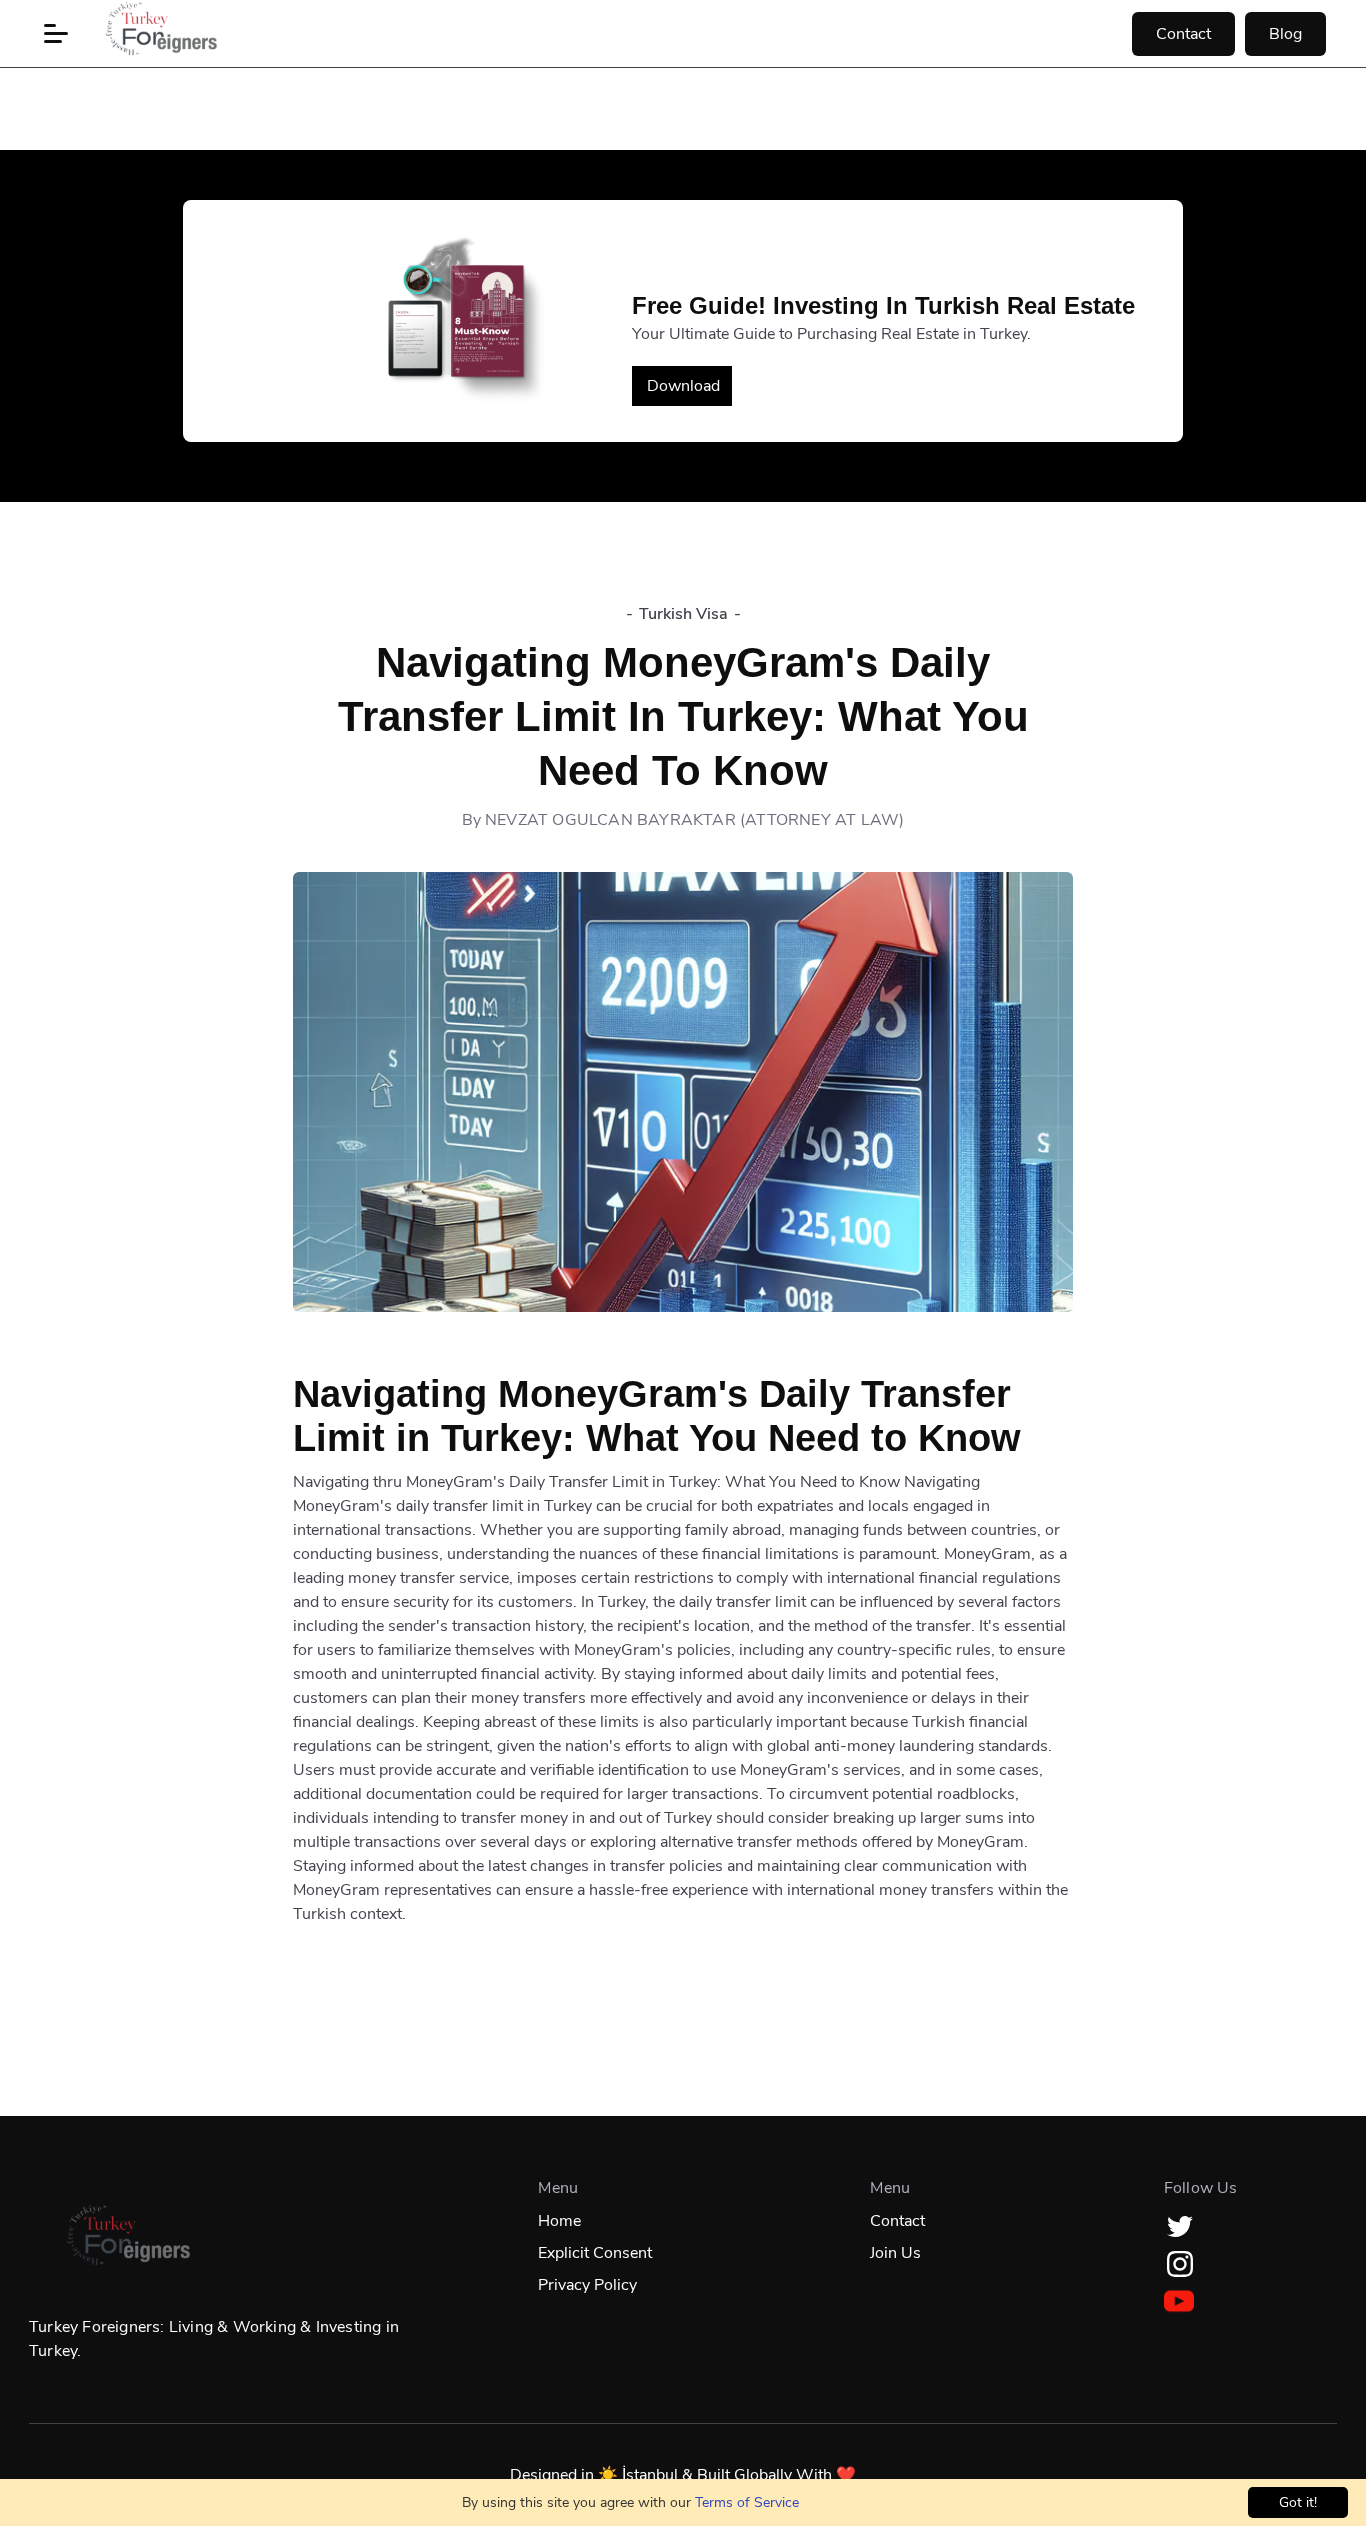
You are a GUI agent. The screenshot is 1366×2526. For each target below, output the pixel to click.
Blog (1285, 34)
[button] (56, 34)
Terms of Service (747, 2502)
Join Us (895, 2253)
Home (559, 2221)
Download (683, 386)
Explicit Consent (595, 2253)
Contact (1183, 34)
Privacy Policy (587, 2285)
